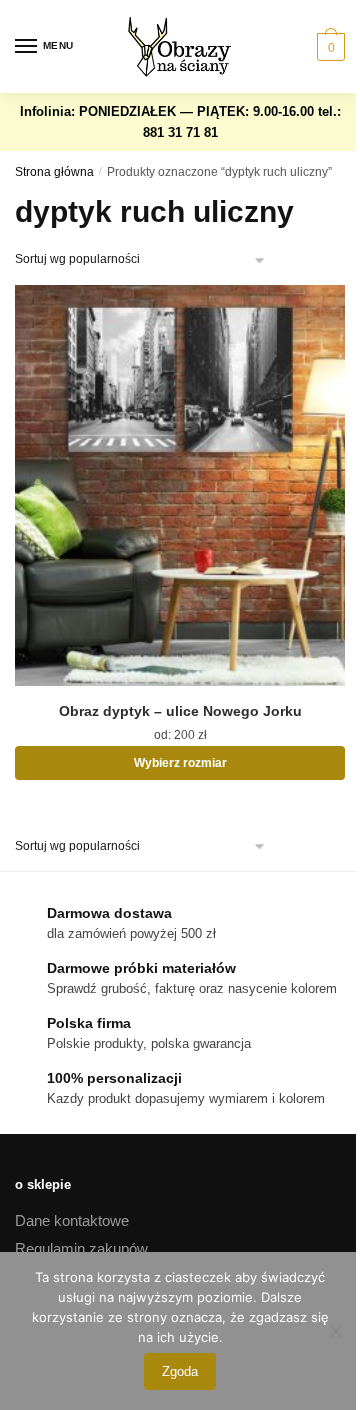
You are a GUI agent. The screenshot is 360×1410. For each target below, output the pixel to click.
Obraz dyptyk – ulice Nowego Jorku (180, 711)
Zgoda (180, 1371)
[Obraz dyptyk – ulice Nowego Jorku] (180, 485)
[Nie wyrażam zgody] (335, 1331)
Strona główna (54, 172)
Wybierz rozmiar (180, 763)
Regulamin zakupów (81, 1248)
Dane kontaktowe (72, 1220)
